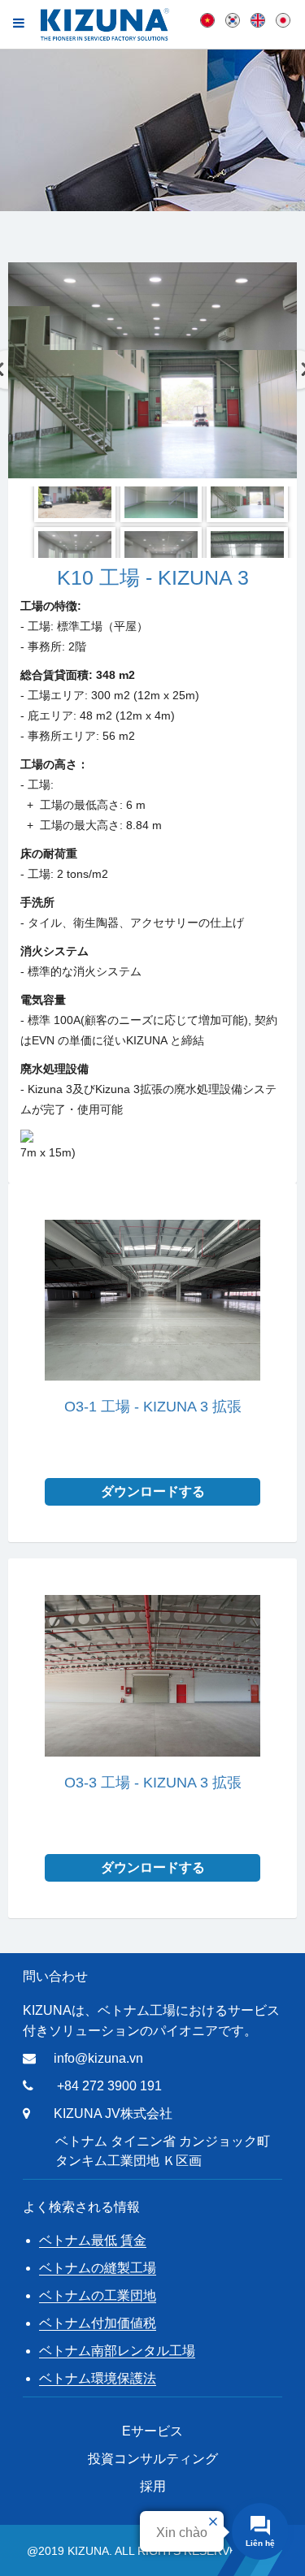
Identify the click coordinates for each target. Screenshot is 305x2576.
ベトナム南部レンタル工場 (117, 2351)
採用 (153, 2486)
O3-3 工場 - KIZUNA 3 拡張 (153, 1783)
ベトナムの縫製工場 (98, 2268)
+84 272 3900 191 (109, 2086)
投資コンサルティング (153, 2459)
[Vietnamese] (207, 19)
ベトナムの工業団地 (98, 2295)
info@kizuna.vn (98, 2058)
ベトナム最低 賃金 (93, 2240)
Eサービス (152, 2431)
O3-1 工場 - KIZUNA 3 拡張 (153, 1407)
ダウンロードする (153, 1491)
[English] (258, 19)
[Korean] (233, 19)
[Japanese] (283, 19)
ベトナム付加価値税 (98, 2323)
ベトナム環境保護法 (98, 2378)
